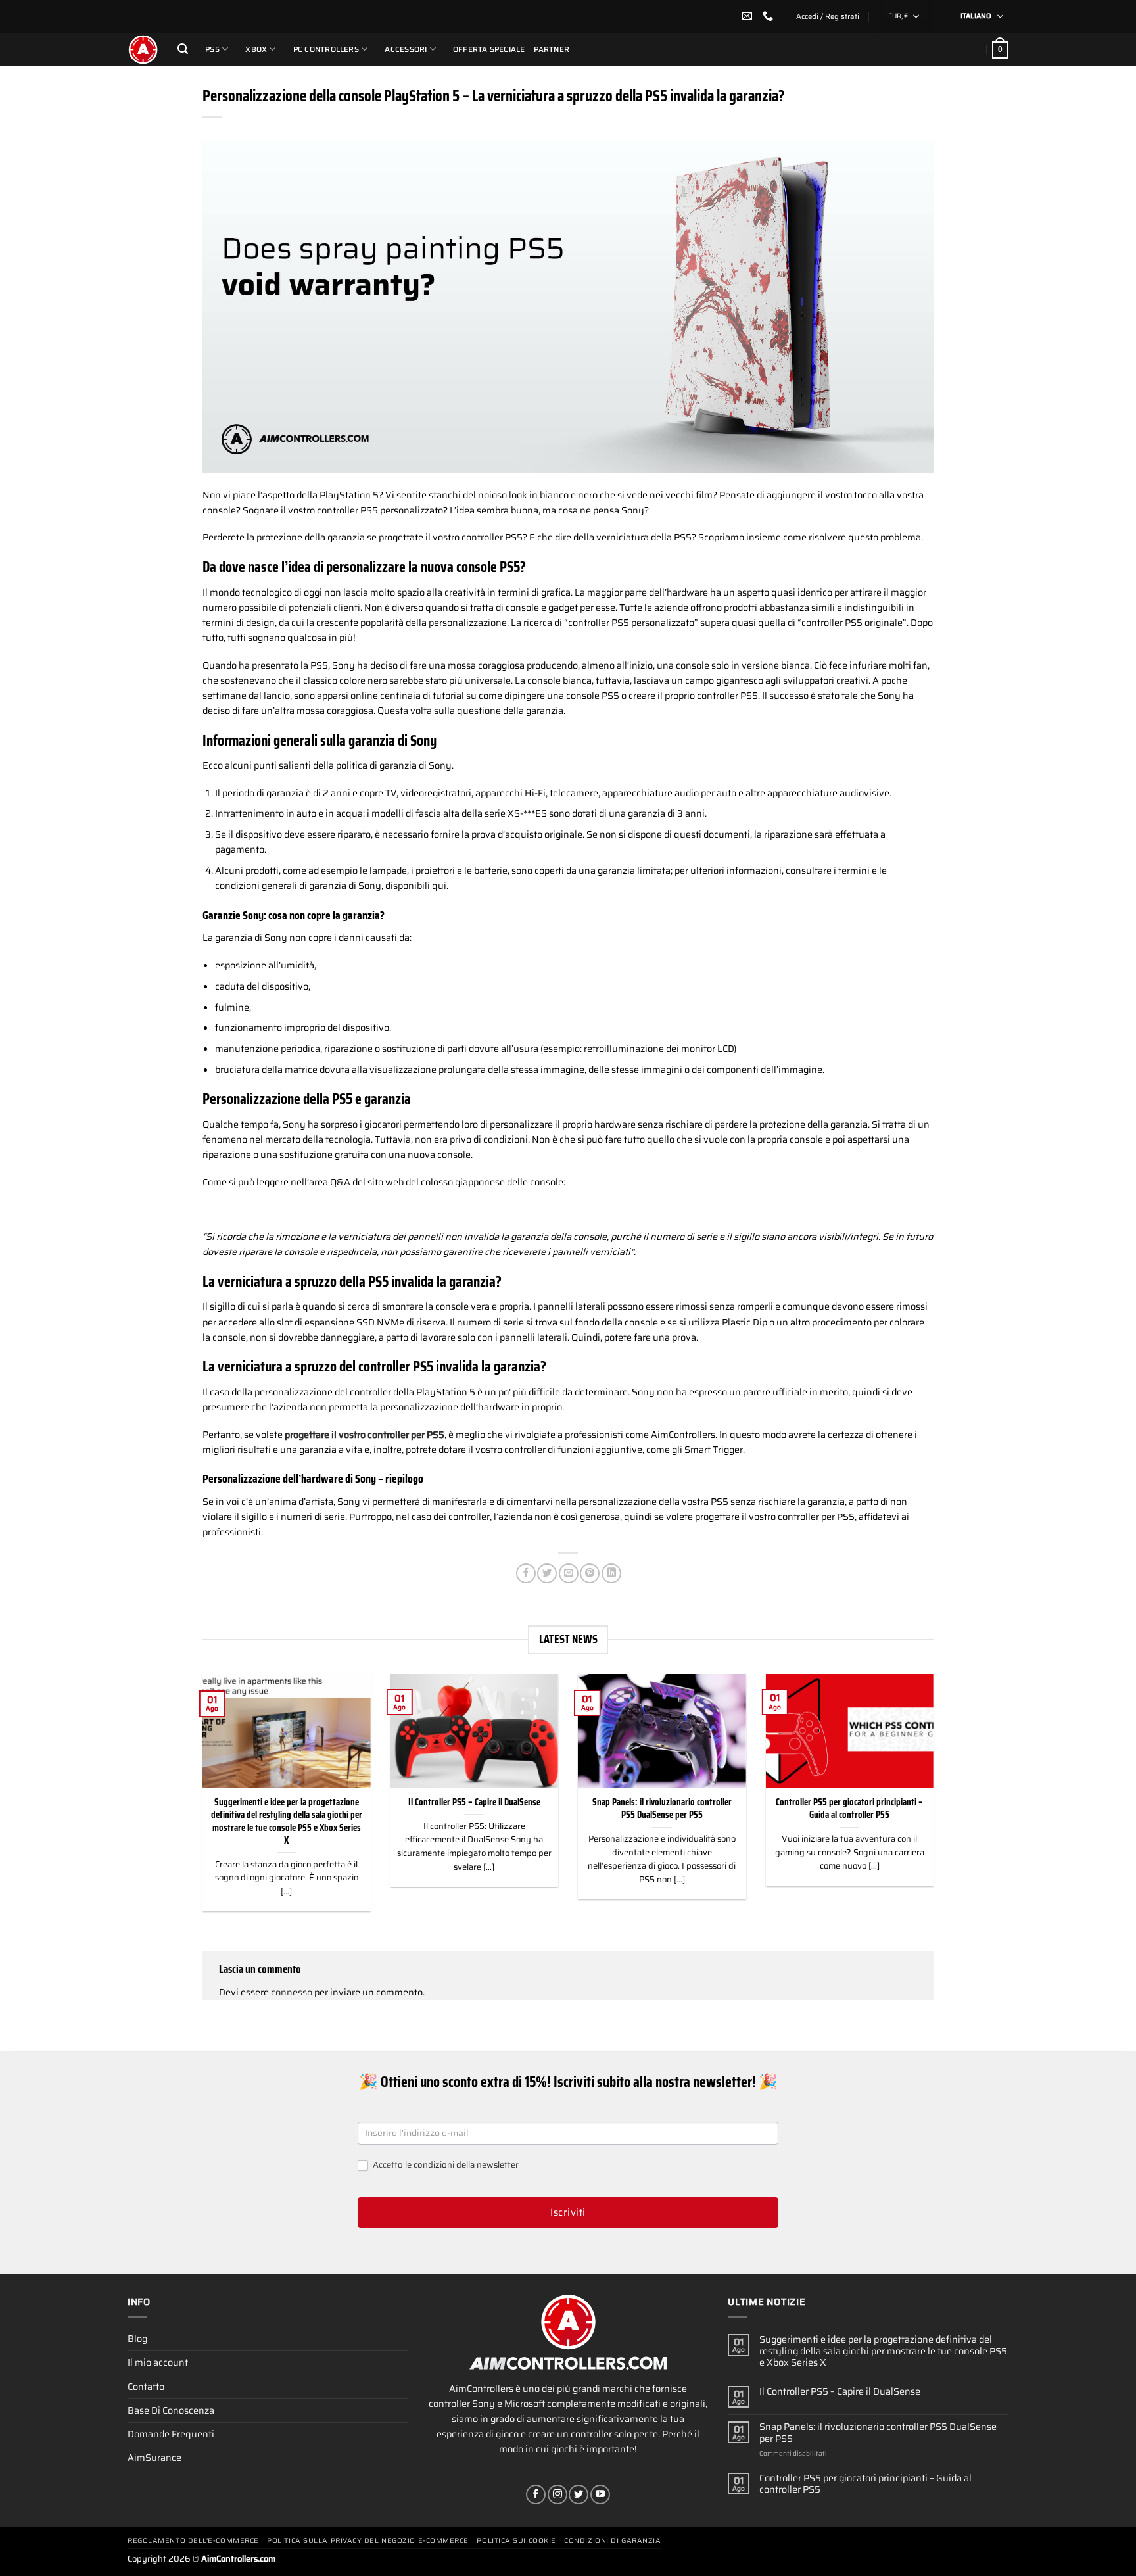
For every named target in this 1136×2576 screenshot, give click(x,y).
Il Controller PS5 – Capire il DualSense (474, 1802)
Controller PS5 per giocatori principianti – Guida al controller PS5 (849, 1809)
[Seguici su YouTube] (600, 2494)
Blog (137, 2339)
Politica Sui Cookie (516, 2541)
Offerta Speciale (489, 49)
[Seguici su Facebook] (536, 2494)
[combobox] (905, 16)
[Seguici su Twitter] (579, 2494)
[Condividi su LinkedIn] (611, 1573)
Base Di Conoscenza (171, 2410)
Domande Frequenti (171, 2434)
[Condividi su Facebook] (526, 1573)
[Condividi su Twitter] (547, 1573)
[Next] (936, 1801)
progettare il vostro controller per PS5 (365, 1435)
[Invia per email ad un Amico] (569, 1573)
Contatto (146, 2387)
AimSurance (154, 2458)
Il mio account (158, 2362)
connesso (292, 1992)
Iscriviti (568, 2212)
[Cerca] (183, 49)
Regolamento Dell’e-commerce (193, 2541)
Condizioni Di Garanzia (612, 2541)
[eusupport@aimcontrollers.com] (748, 16)
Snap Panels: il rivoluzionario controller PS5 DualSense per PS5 (662, 1809)
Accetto (445, 2165)
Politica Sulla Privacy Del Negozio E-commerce (368, 2541)
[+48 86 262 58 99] (769, 16)
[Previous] (200, 1801)
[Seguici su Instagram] (557, 2494)
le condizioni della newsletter (462, 2165)
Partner (552, 49)
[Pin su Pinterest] (590, 1573)
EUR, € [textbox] (898, 16)
